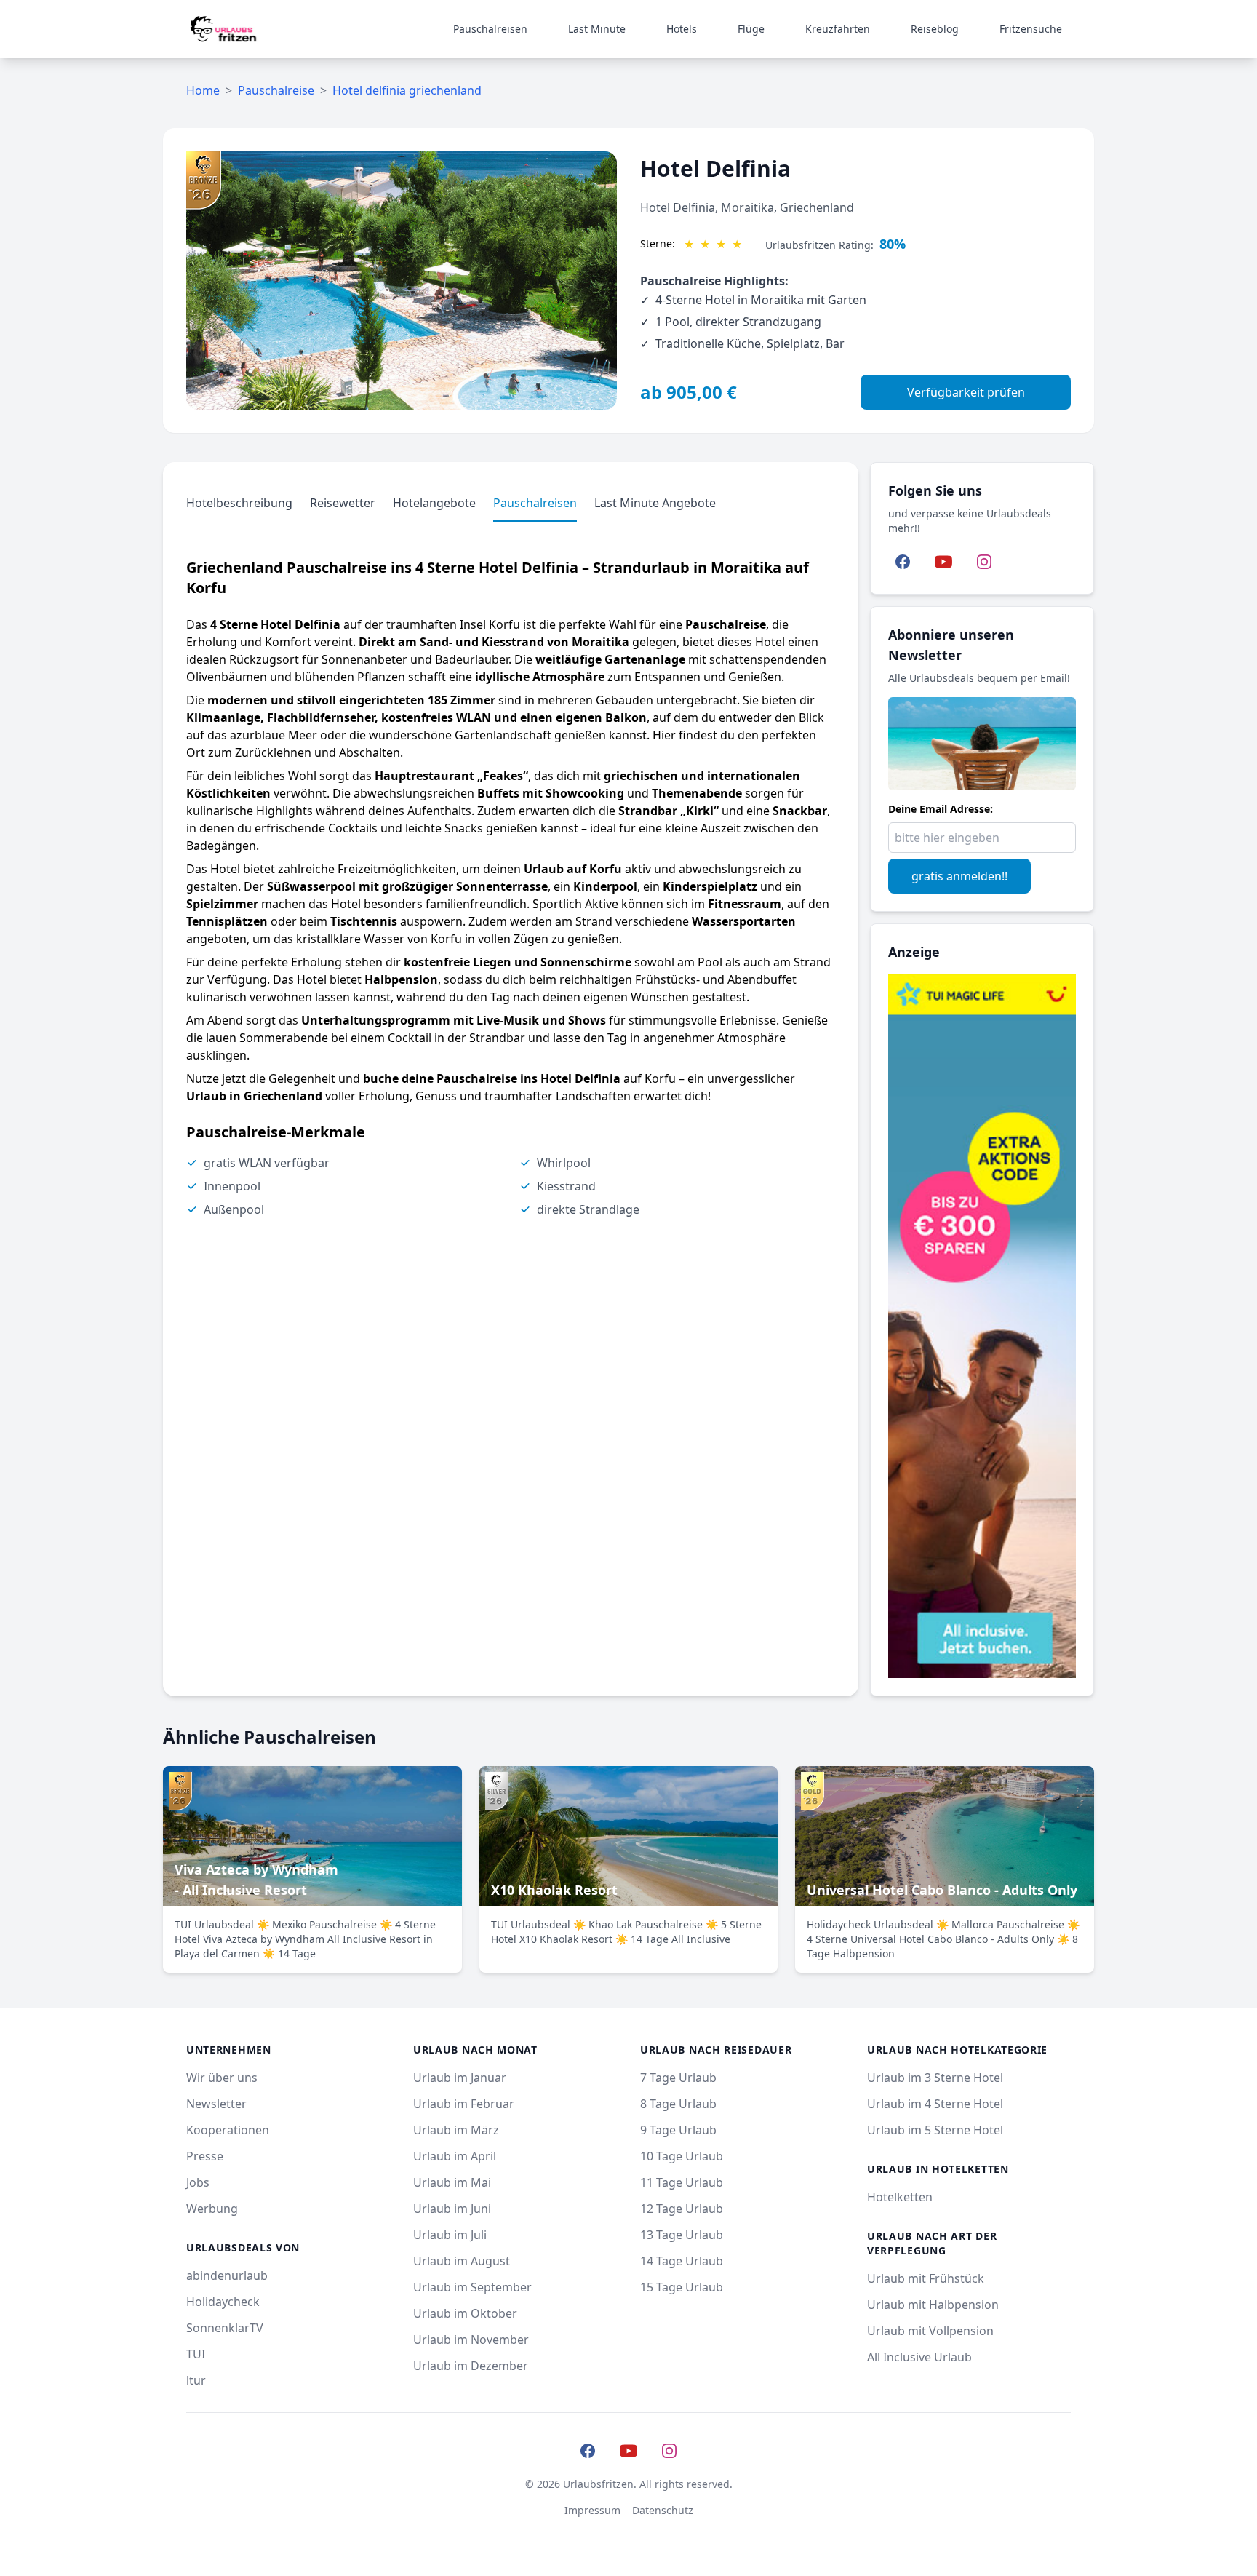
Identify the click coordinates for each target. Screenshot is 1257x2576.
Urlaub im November (471, 2340)
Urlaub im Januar (460, 2078)
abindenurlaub (227, 2275)
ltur (196, 2380)
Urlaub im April (455, 2156)
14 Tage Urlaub (682, 2261)
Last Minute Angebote (655, 503)
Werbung (212, 2209)
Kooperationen (228, 2130)
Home (203, 90)
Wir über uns (222, 2078)
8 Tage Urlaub (678, 2104)
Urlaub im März (456, 2130)
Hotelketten (900, 2197)
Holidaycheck (223, 2302)
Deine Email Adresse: (941, 809)
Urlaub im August (462, 2261)
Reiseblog (935, 29)
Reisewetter (343, 503)
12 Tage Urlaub (682, 2209)
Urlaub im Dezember (471, 2366)
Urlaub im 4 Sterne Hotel (935, 2104)
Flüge (751, 29)
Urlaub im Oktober (465, 2313)
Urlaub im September (472, 2287)
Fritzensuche (1031, 29)
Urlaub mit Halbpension (933, 2305)
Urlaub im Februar (464, 2104)
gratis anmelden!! (959, 876)
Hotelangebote (434, 503)
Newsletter (216, 2104)
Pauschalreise (276, 90)
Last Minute (597, 29)
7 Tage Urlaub (678, 2078)
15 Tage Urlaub (682, 2287)
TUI (196, 2354)
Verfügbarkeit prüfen (966, 392)
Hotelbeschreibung (239, 503)
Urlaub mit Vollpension (930, 2331)
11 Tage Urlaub (682, 2182)
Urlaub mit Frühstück (926, 2278)
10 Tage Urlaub (682, 2156)
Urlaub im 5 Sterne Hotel (935, 2130)
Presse (205, 2156)
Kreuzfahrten (838, 29)
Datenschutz (663, 2510)
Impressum (592, 2510)
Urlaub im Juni (452, 2209)
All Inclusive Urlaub (919, 2357)
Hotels (682, 29)
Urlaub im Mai (452, 2182)
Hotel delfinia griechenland (407, 90)
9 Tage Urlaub (678, 2130)
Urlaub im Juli (450, 2235)
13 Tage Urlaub (682, 2235)
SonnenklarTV (225, 2328)
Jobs (198, 2182)
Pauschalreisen (490, 29)
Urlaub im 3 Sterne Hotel (935, 2078)
